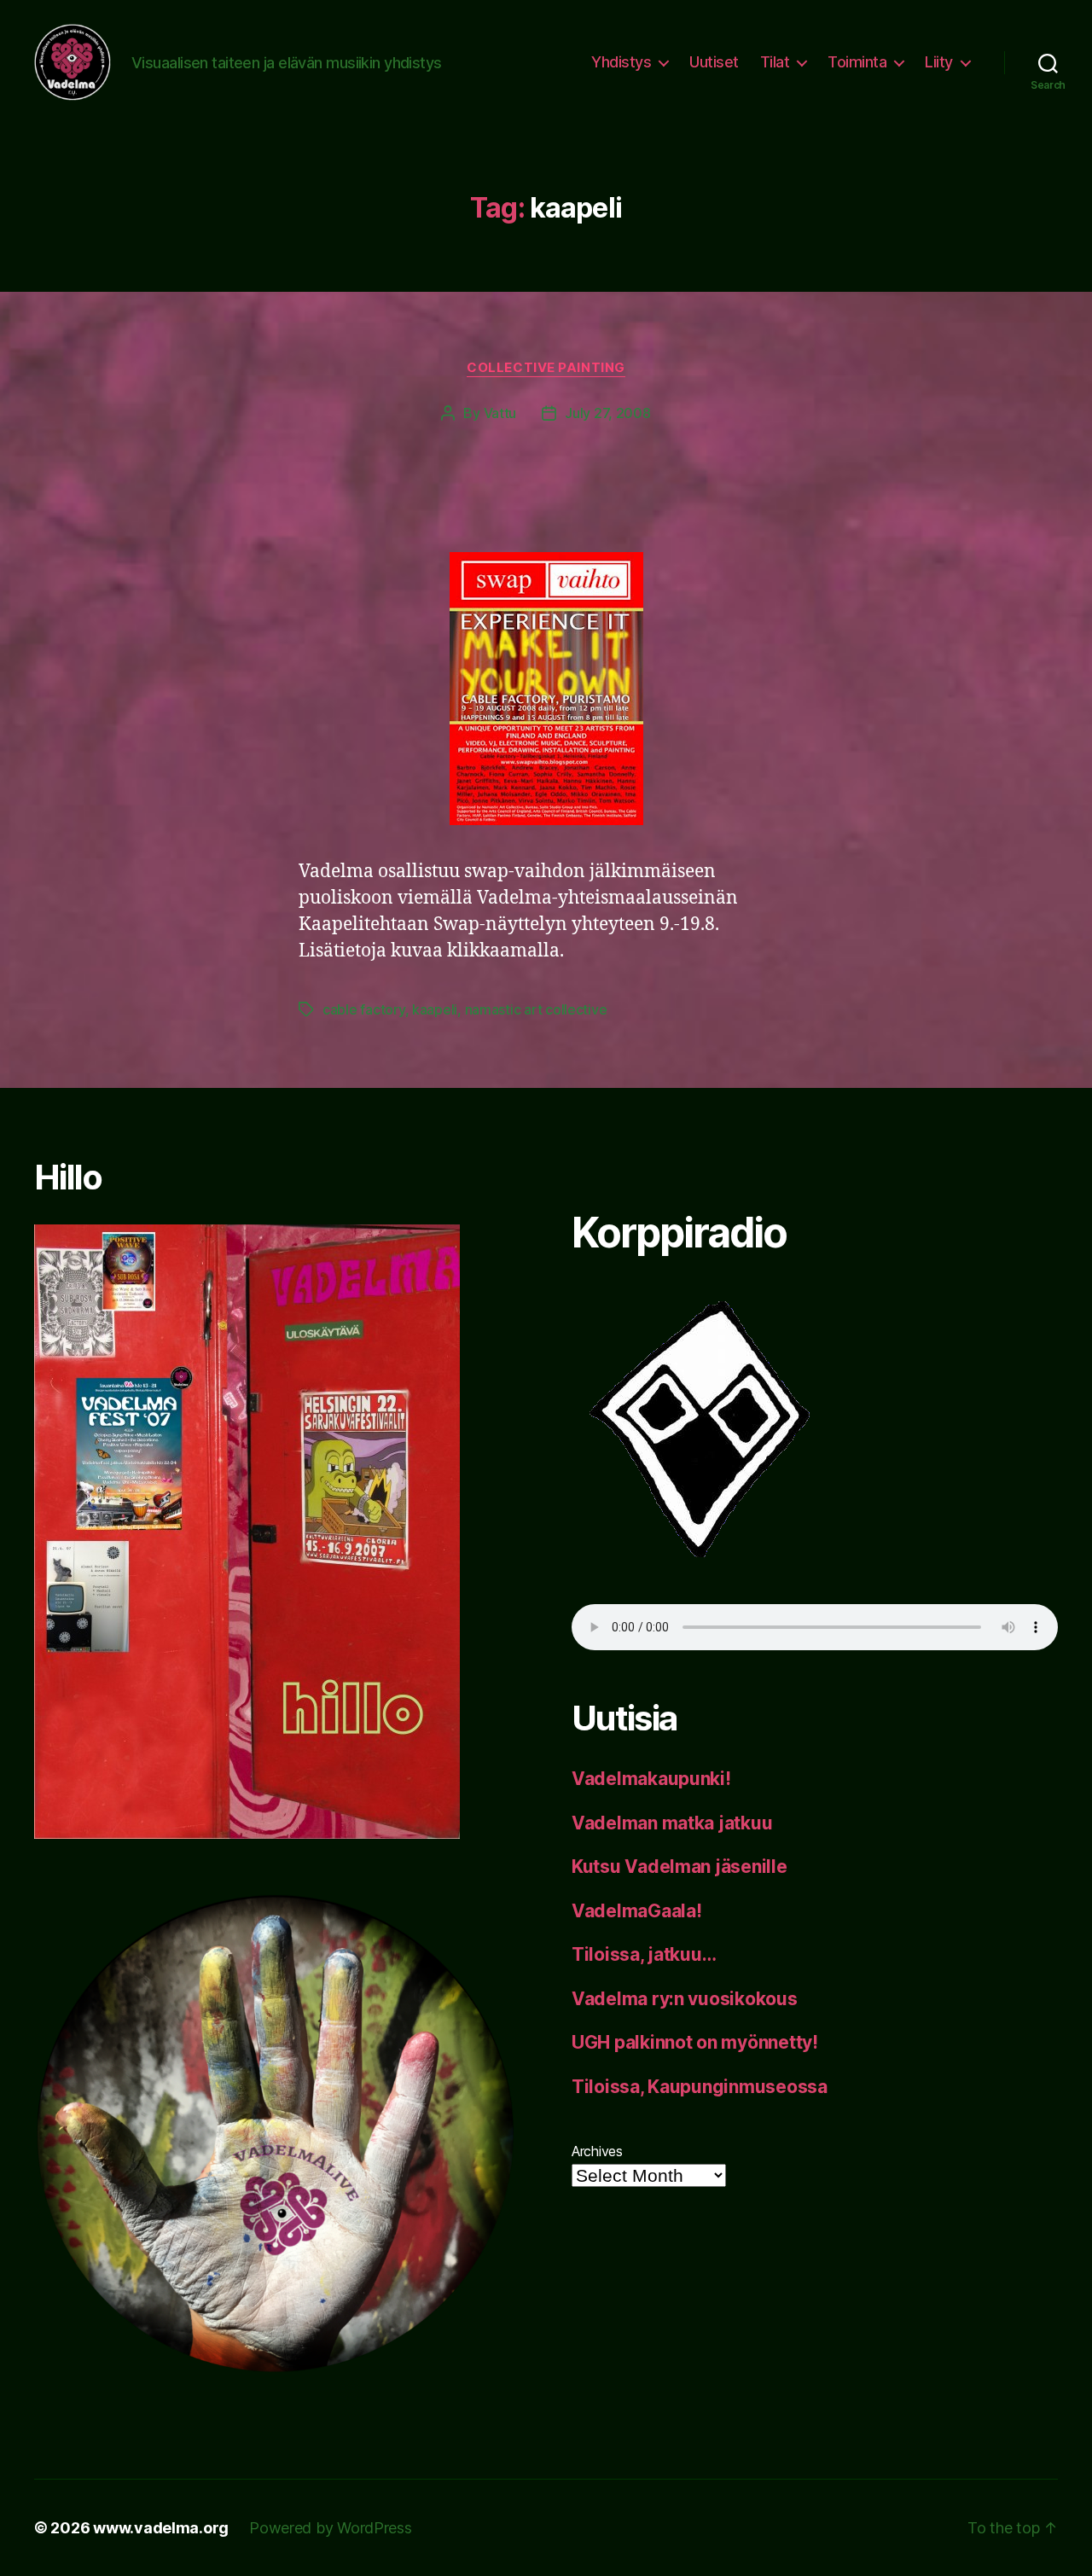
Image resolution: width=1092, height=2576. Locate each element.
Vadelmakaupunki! (651, 1779)
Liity (939, 62)
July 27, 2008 (608, 413)
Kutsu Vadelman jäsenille (680, 1867)
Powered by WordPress (331, 2528)
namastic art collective (536, 1009)
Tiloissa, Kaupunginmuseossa (700, 2087)
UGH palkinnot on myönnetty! (695, 2042)
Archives (597, 2151)
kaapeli (435, 1009)
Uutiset (714, 62)
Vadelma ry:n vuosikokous (685, 1999)
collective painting (546, 368)
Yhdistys (621, 62)
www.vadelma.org (161, 2528)
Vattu (500, 413)
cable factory (364, 1009)
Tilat (775, 62)
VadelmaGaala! (637, 1911)
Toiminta (857, 62)
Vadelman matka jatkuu (672, 1823)
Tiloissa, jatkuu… (644, 1954)
